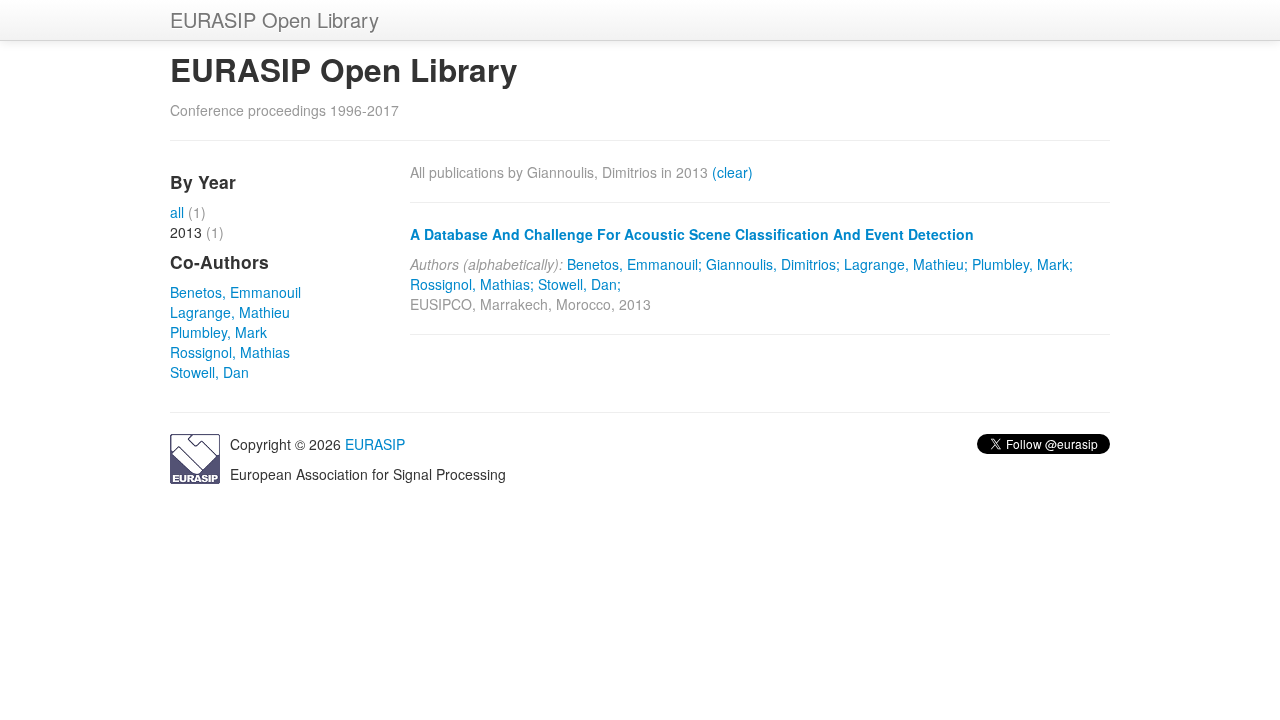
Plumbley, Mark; (1022, 264)
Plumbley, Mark (218, 332)
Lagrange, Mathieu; (906, 264)
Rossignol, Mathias (230, 352)
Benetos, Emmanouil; (634, 264)
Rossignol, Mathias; (472, 284)
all (177, 212)
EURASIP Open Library (274, 19)
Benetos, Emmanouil (235, 292)
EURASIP (375, 444)
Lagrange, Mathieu (230, 312)
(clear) (732, 172)
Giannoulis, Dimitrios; (773, 264)
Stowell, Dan (209, 372)
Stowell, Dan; (579, 284)
